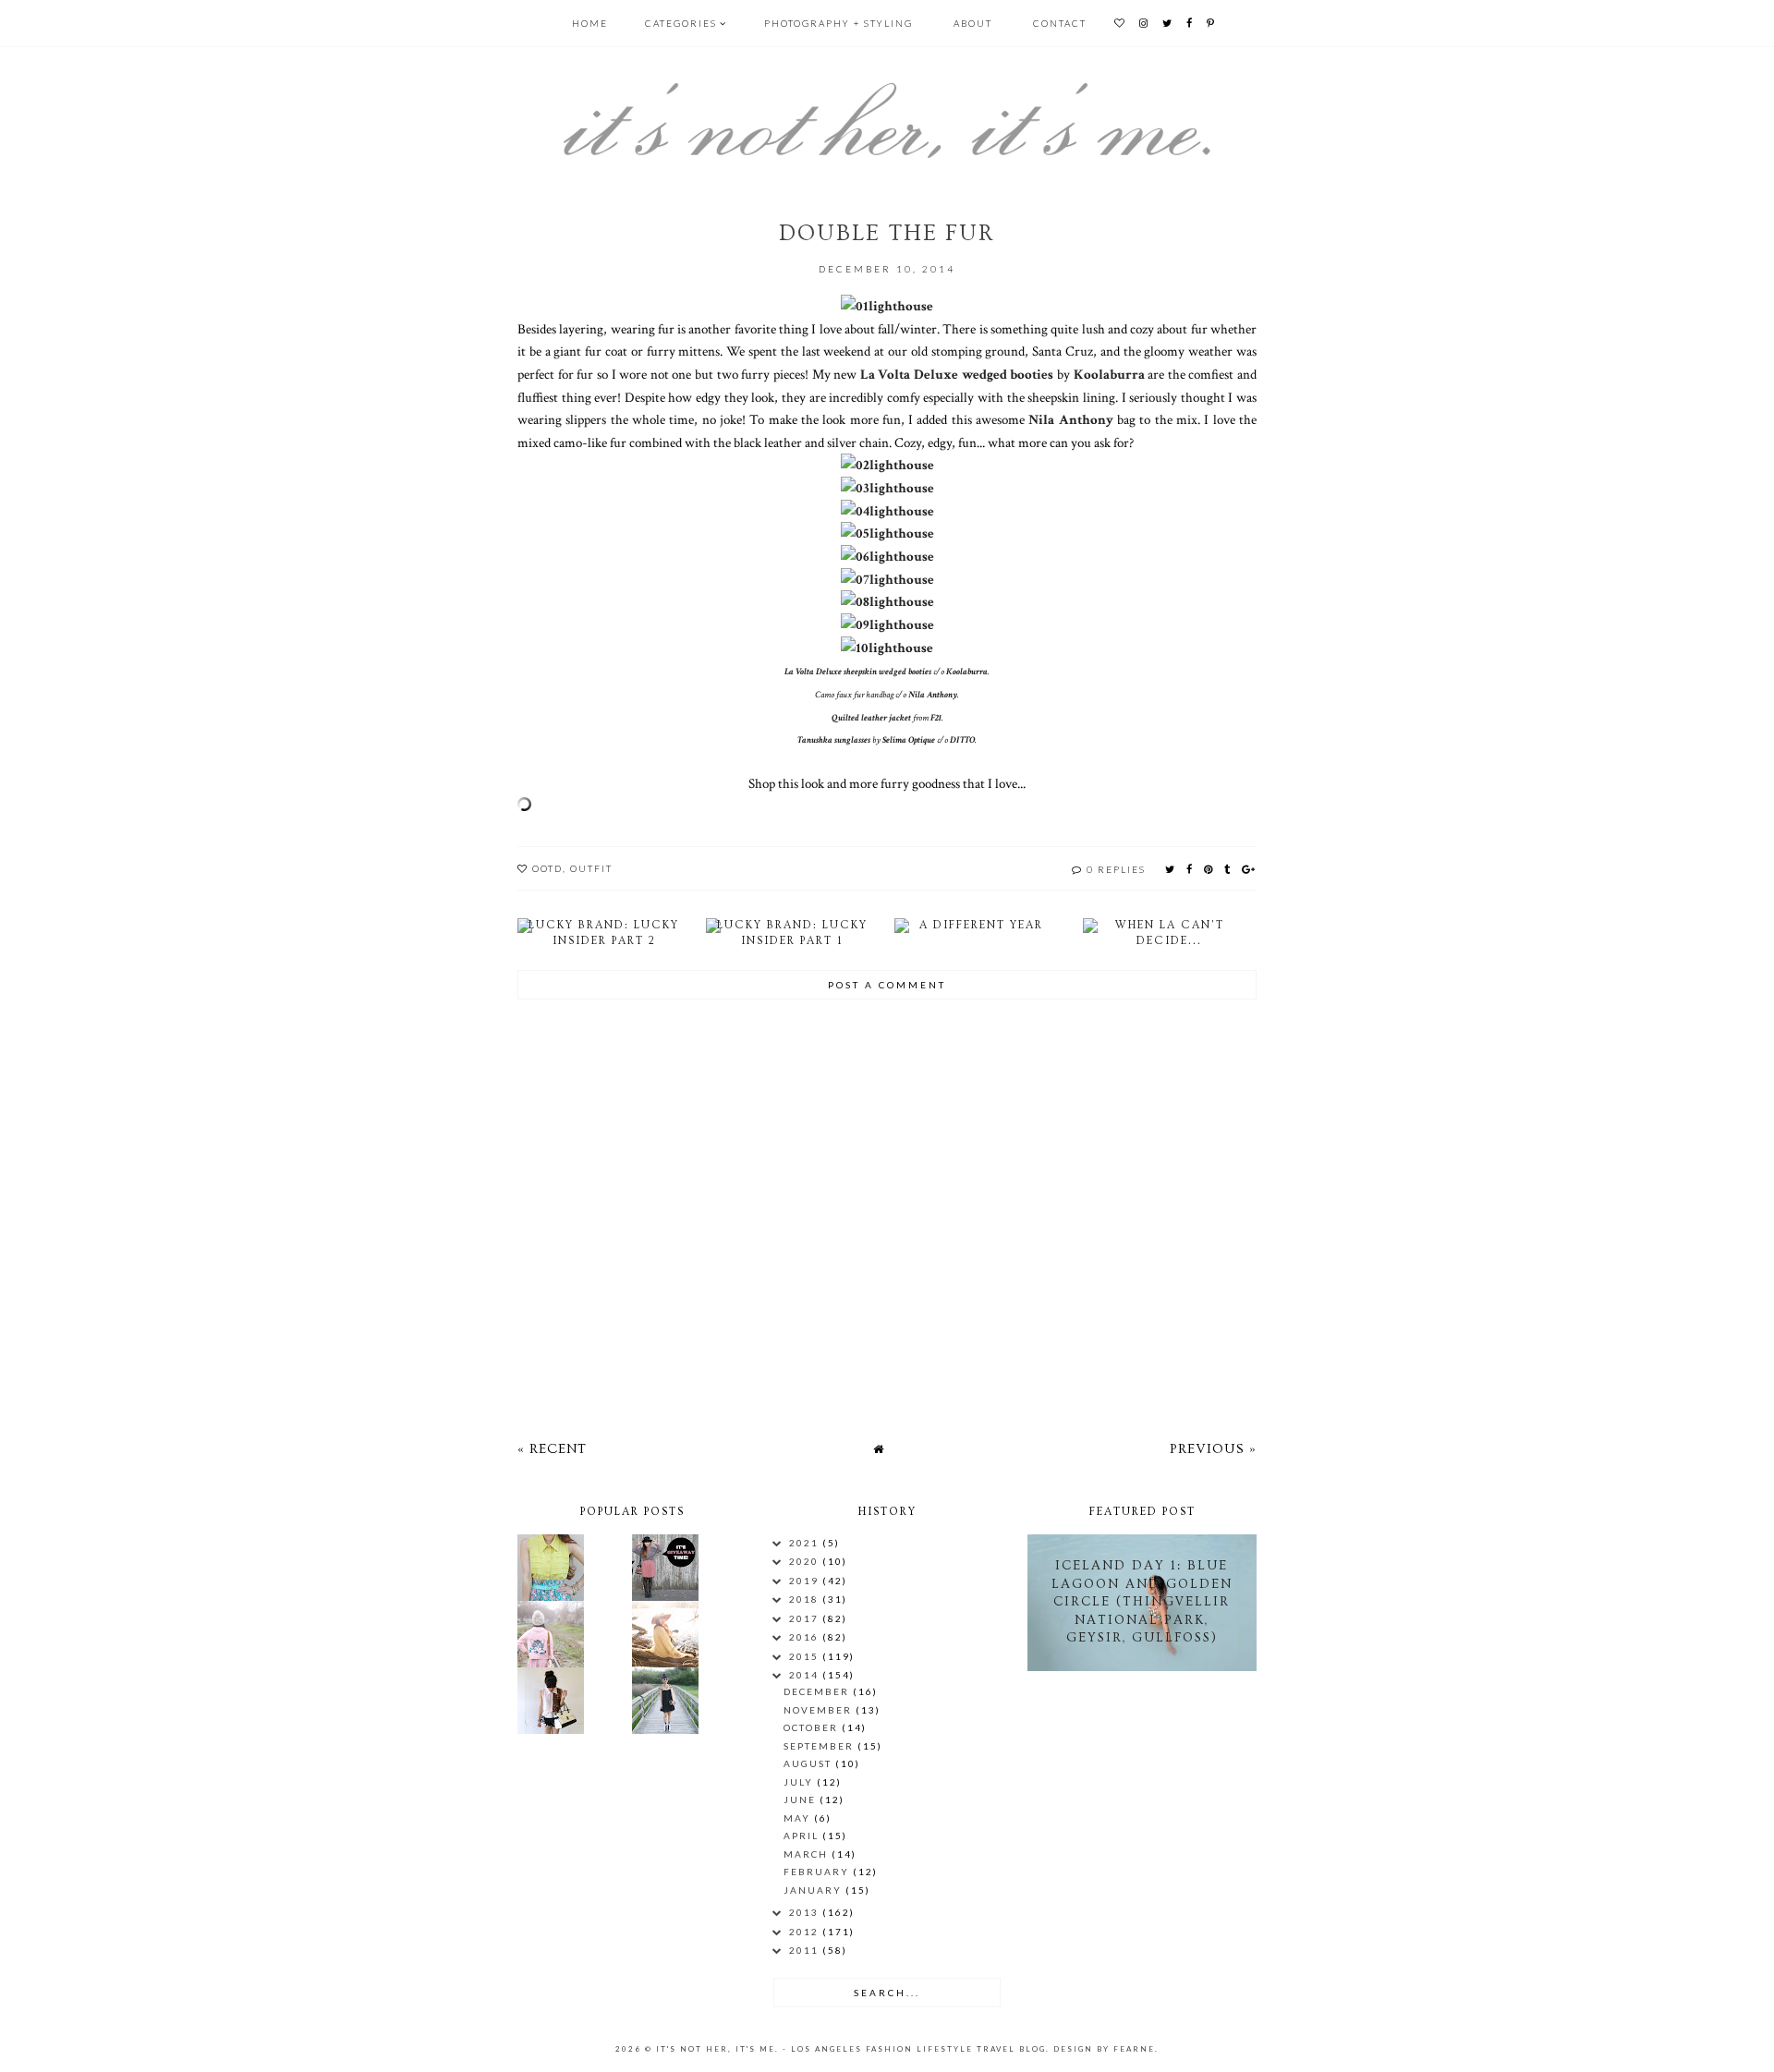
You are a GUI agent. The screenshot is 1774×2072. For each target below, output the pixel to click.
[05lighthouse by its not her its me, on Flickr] (887, 533)
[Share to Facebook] (1190, 869)
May (799, 1818)
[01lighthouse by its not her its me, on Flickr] (887, 306)
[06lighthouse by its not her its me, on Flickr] (887, 556)
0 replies (1116, 869)
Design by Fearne (1104, 2049)
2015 (806, 1656)
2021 (806, 1543)
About (973, 23)
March (808, 1854)
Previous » (1213, 1449)
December (818, 1691)
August (809, 1763)
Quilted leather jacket (871, 718)
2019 (806, 1581)
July (800, 1782)
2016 (806, 1637)
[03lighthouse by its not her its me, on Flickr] (887, 488)
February (818, 1872)
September (820, 1746)
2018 (806, 1599)
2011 (806, 1950)
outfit (591, 868)
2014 (806, 1675)
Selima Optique (909, 740)
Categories (681, 23)
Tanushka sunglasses (834, 740)
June (802, 1799)
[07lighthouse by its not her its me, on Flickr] (887, 579)
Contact (1060, 23)
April (803, 1836)
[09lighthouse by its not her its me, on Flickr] (887, 624)
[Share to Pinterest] (1209, 869)
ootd (547, 868)
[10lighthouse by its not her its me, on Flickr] (887, 648)
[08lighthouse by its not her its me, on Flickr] (887, 601)
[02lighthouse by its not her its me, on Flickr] (887, 465)
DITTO (962, 740)
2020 (806, 1561)
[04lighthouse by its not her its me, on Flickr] (887, 511)
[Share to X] (1171, 869)
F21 (936, 718)
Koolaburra (1109, 374)
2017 (806, 1618)
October (813, 1727)
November (820, 1710)
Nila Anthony (1070, 419)
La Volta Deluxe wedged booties (957, 374)
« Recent (552, 1449)
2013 (806, 1912)
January (814, 1890)
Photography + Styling (838, 23)
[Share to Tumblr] (1228, 869)
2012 (806, 1932)
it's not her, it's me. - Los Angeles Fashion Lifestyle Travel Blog (851, 2049)
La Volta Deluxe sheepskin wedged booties (858, 672)
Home (590, 23)
